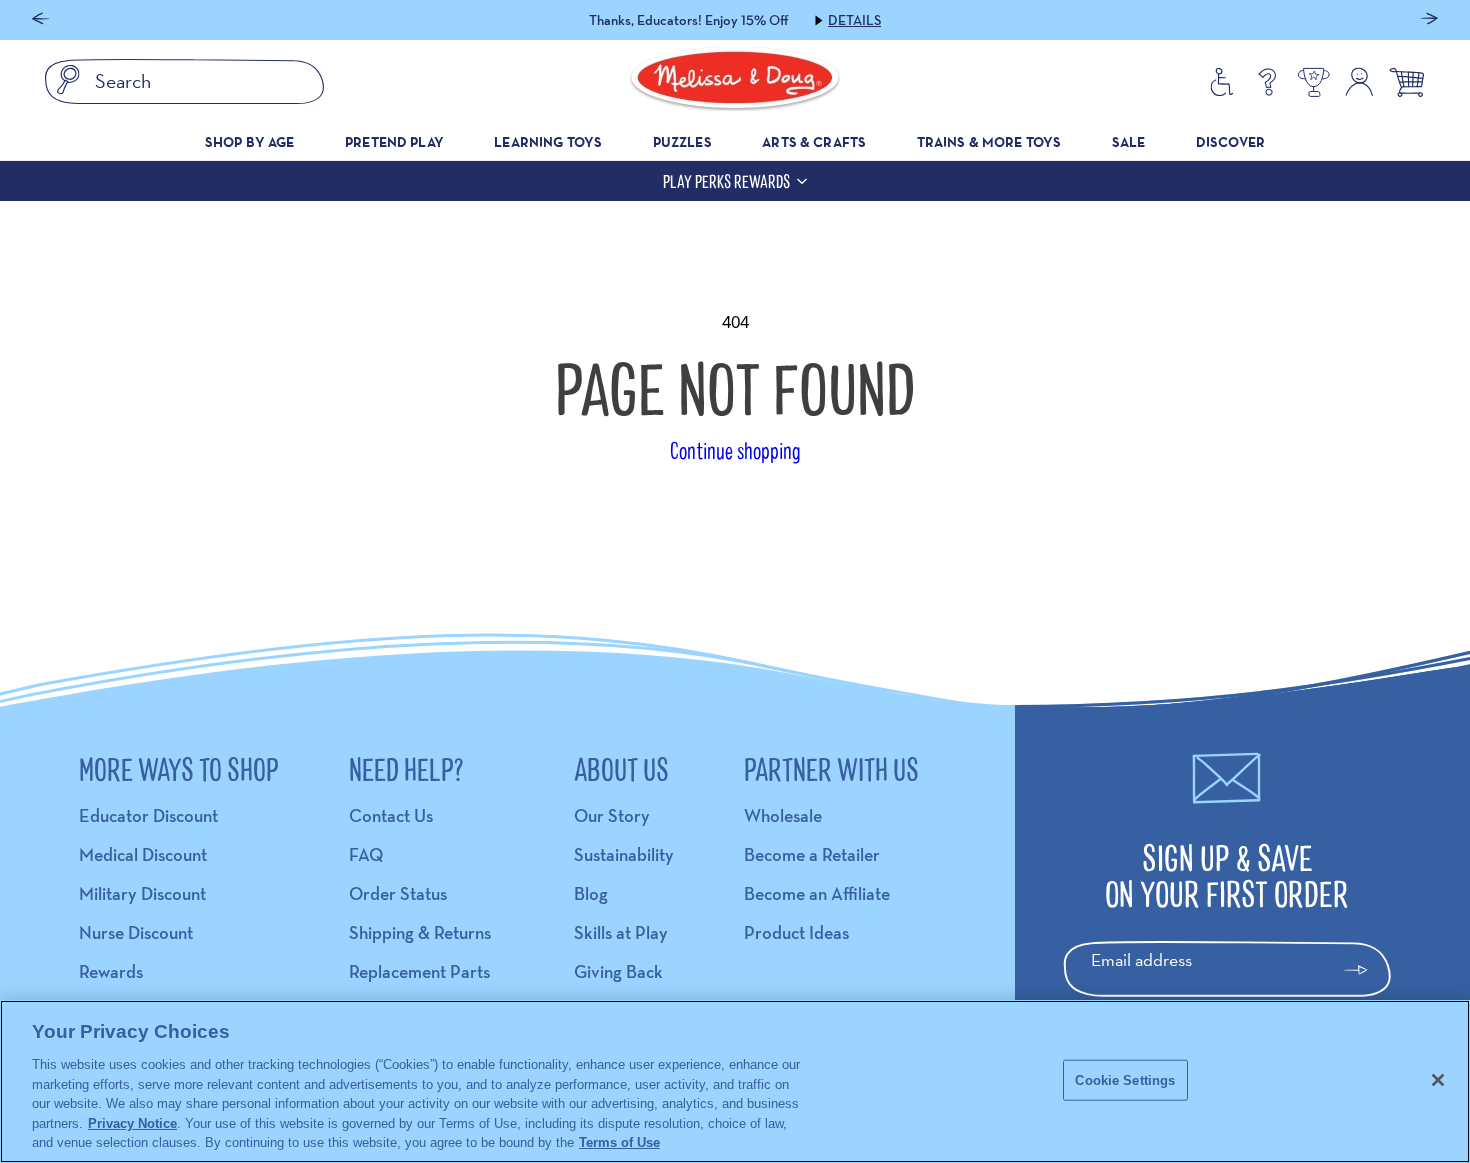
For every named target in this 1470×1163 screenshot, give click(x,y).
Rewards (111, 971)
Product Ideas (796, 932)
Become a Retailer (812, 854)
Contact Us (391, 815)
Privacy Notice (132, 1123)
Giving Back (618, 971)
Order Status (398, 893)
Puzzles (682, 142)
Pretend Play (394, 142)
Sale (1129, 142)
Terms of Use (619, 1142)
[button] (40, 20)
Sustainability (624, 854)
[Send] (1364, 970)
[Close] (1438, 1080)
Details (854, 20)
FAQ (366, 854)
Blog (591, 893)
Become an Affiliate (817, 893)
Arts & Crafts (814, 142)
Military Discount (142, 893)
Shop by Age (250, 142)
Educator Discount (148, 815)
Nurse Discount (136, 932)
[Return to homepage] (735, 82)
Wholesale (783, 815)
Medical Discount (143, 854)
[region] (735, 1081)
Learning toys (548, 142)
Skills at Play (621, 932)
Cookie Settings (1125, 1079)
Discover (1230, 142)
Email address (1141, 959)
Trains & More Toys (989, 142)
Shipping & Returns (420, 932)
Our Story (612, 815)
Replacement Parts (419, 971)
